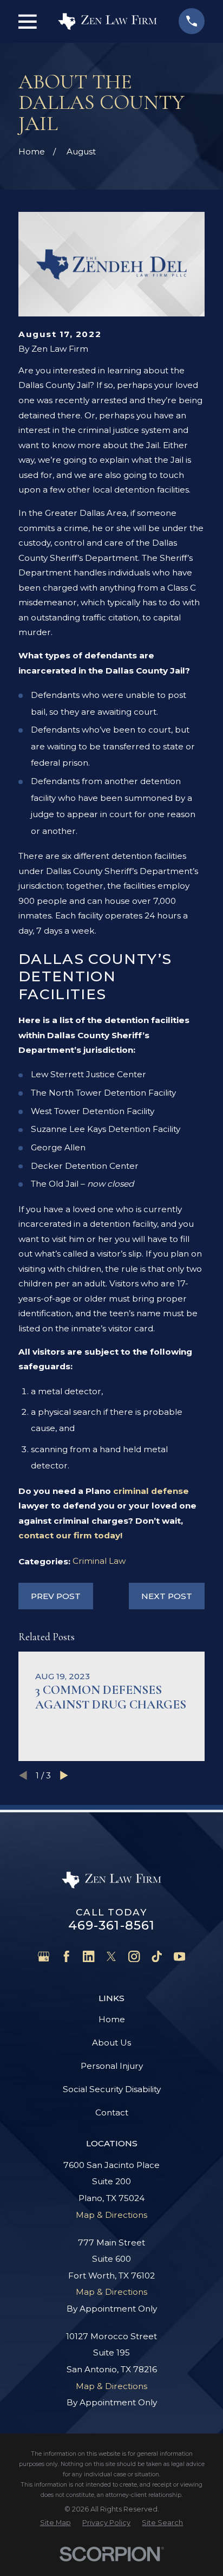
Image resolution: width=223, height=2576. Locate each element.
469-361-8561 (112, 1925)
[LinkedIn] (88, 1956)
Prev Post (56, 1596)
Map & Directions (111, 2215)
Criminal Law (99, 1561)
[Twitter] (111, 1956)
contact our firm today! (70, 1535)
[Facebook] (66, 1956)
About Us (111, 2043)
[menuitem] (55, 2523)
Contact (112, 2112)
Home (112, 2019)
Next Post (167, 1596)
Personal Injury (112, 2066)
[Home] (107, 21)
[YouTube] (179, 1956)
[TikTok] (157, 1956)
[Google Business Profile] (44, 1956)
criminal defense (151, 1491)
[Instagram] (134, 1956)
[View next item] (64, 1775)
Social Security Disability (112, 2089)
